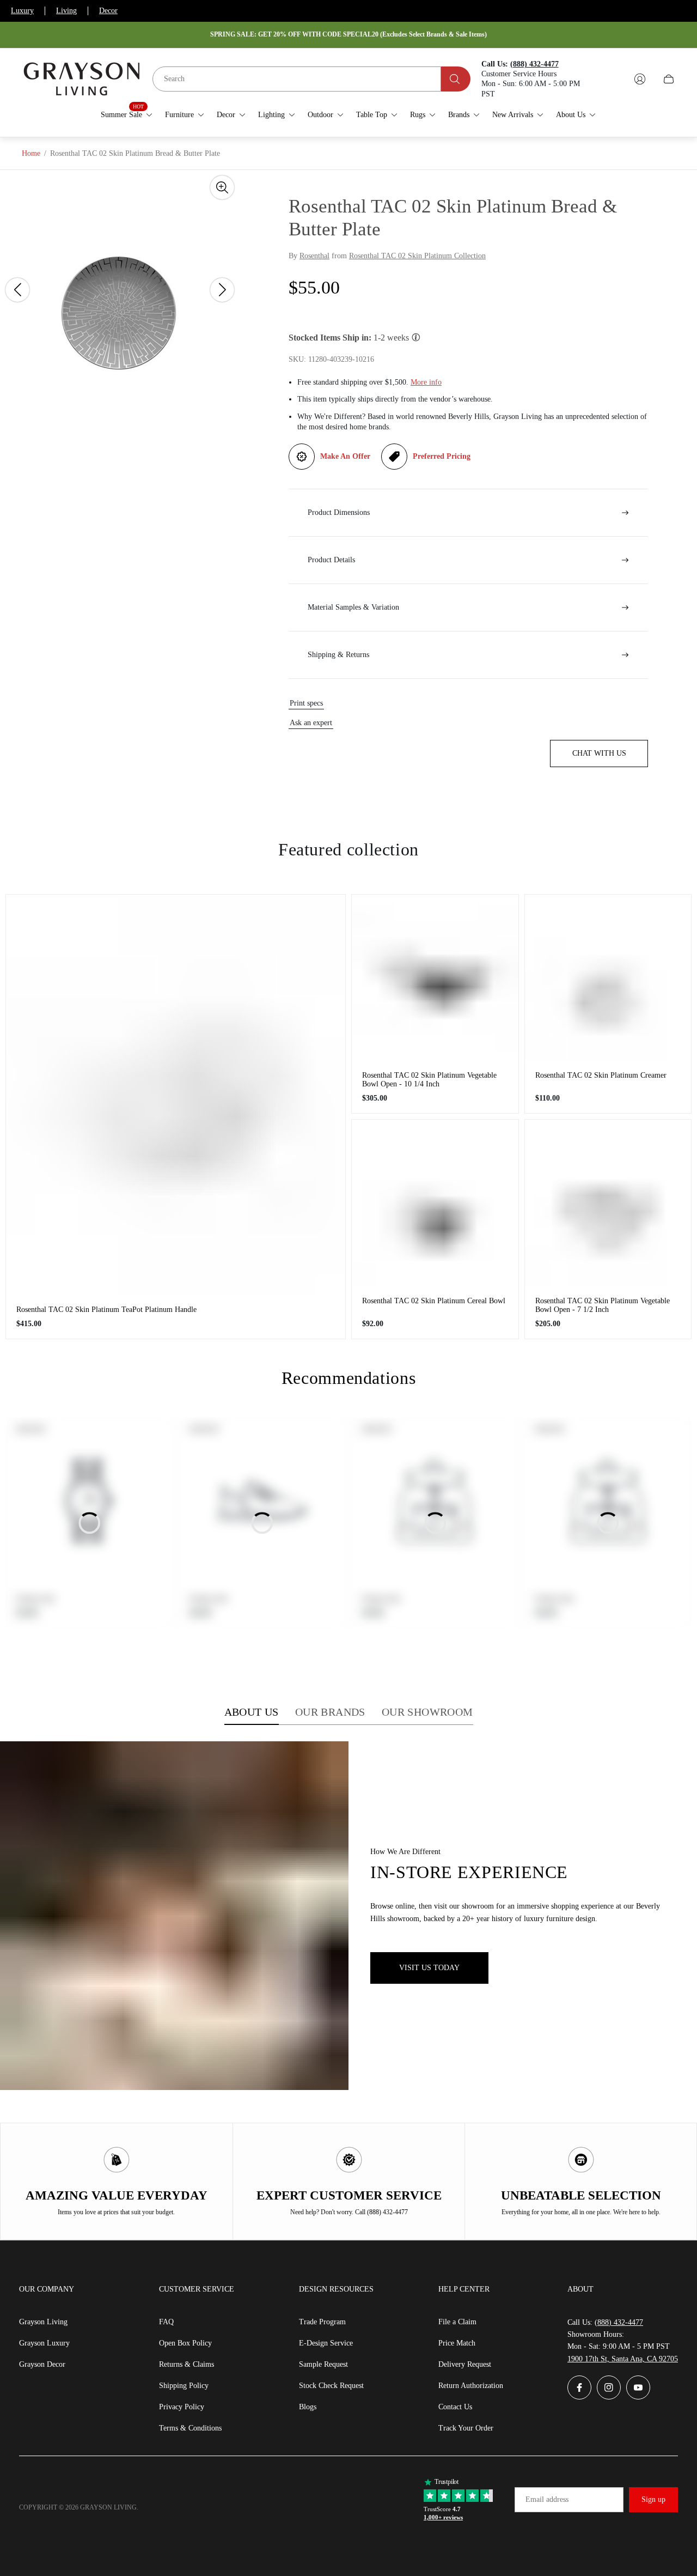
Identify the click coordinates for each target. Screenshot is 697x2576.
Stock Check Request (331, 2386)
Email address (547, 2499)
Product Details (331, 560)
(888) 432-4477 (619, 2322)
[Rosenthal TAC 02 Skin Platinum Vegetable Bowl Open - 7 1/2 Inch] (608, 1203)
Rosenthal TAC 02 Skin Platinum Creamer (601, 1075)
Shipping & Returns (338, 655)
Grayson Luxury (44, 2343)
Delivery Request (465, 2364)
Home (31, 153)
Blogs (308, 2407)
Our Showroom (427, 1712)
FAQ (166, 2322)
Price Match (457, 2343)
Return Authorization (471, 2386)
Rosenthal (314, 256)
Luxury (22, 11)
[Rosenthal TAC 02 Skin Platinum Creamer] (608, 978)
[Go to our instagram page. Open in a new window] (609, 2387)
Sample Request (323, 2364)
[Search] (456, 79)
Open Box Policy (185, 2343)
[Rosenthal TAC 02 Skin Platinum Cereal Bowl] (435, 1203)
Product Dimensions (339, 512)
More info (426, 382)
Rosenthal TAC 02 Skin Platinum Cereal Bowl (434, 1301)
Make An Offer (345, 456)
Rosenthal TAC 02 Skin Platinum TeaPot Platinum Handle (106, 1310)
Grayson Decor (42, 2364)
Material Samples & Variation (353, 607)
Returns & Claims (187, 2364)
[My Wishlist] (614, 79)
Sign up (653, 2499)
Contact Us (455, 2407)
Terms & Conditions (190, 2428)
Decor (108, 11)
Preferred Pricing (442, 456)
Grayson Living (43, 2322)
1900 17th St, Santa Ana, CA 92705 (623, 2359)
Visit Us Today (429, 1968)
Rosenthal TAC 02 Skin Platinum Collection (417, 256)
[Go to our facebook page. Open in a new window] (579, 2387)
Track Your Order (466, 2428)
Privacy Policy (182, 2407)
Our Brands (330, 1712)
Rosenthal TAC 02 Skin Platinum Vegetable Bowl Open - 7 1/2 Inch (603, 1305)
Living (66, 11)
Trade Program (322, 2322)
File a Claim (457, 2322)
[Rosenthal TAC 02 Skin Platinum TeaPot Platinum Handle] (176, 1095)
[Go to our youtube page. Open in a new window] (638, 2387)
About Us (252, 1712)
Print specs (306, 703)
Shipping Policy (184, 2386)
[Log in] (640, 79)
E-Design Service (326, 2343)
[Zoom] (222, 187)
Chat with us (599, 753)
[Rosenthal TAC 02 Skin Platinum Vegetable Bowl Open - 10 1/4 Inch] (435, 978)
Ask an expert (311, 723)
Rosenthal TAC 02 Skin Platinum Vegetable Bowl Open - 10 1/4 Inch (429, 1080)
